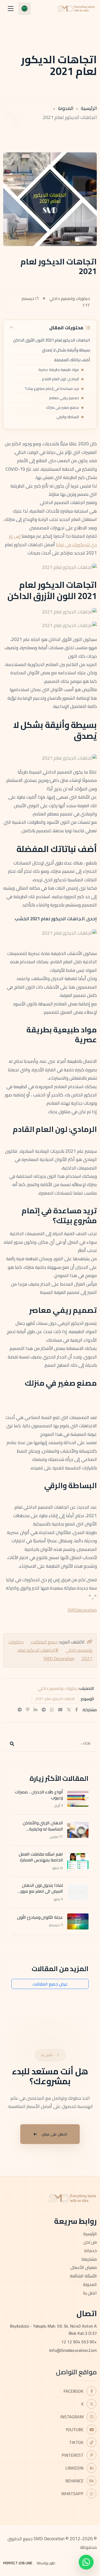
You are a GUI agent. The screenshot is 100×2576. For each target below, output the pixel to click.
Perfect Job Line (18, 2563)
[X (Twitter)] (69, 1710)
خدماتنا (90, 2250)
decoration (87, 1610)
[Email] (60, 1710)
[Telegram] (44, 1710)
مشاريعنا (89, 2259)
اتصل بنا (90, 2293)
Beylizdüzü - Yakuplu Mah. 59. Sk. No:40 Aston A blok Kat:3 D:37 (53, 2330)
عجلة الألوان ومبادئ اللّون (40, 1917)
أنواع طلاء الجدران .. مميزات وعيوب (39, 1795)
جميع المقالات (44, 1642)
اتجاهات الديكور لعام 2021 (55, 1699)
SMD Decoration (59, 1659)
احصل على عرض (54, 2134)
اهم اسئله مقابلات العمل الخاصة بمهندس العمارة (41, 1857)
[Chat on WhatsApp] (86, 2562)
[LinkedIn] (35, 1710)
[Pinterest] (28, 1710)
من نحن (90, 2242)
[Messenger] (20, 1710)
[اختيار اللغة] (25, 9)
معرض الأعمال (84, 2267)
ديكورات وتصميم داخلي (58, 1688)
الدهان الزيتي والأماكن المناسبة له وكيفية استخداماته (43, 1829)
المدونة (66, 108)
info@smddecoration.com (73, 2350)
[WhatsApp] (52, 1710)
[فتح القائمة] (11, 9)
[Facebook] (77, 1710)
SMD (72, 1610)
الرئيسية (89, 108)
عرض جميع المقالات (50, 1984)
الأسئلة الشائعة (83, 2276)
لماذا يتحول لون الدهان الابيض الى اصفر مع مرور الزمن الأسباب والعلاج (42, 1891)
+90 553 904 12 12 (79, 2342)
